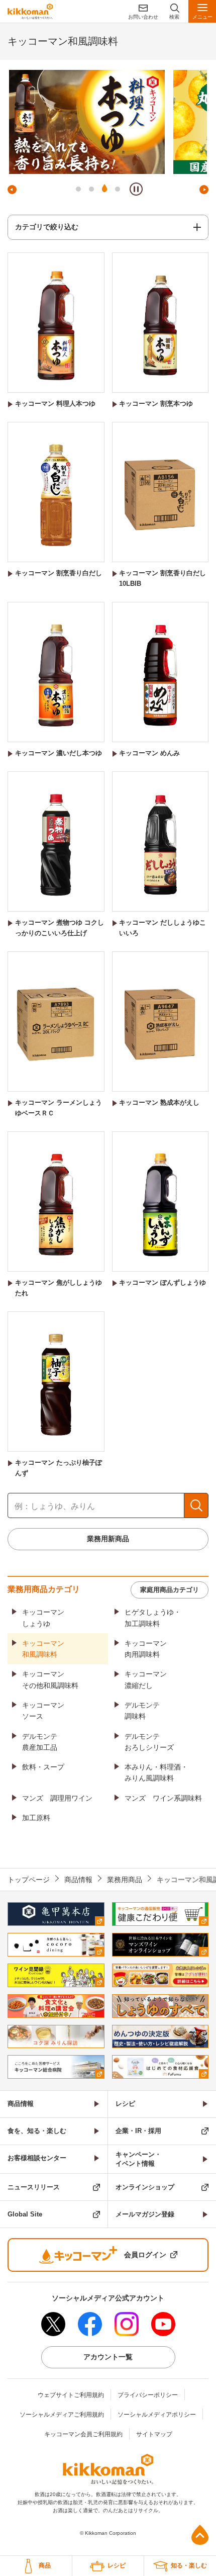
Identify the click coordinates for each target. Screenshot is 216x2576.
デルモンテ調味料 (142, 1711)
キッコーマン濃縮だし (146, 1679)
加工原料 (36, 1818)
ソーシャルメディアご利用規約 (62, 2415)
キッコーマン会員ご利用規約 (83, 2434)
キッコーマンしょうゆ (43, 1618)
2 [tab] (91, 189)
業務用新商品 (108, 1539)
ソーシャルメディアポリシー (157, 2415)
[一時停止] (136, 189)
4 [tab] (118, 189)
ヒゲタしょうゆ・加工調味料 (153, 1618)
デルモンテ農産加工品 (40, 1742)
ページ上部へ (200, 2535)
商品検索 (196, 1505)
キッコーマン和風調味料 (43, 1649)
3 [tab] (104, 189)
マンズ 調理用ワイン (57, 1798)
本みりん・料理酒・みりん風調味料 (156, 1772)
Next (204, 190)
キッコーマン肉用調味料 (146, 1649)
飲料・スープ (43, 1767)
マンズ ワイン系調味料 (163, 1798)
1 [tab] (78, 189)
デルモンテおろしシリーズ (149, 1742)
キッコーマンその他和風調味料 (50, 1679)
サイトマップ (154, 2434)
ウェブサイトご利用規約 (71, 2395)
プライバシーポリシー (148, 2395)
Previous (12, 190)
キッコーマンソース (43, 1711)
